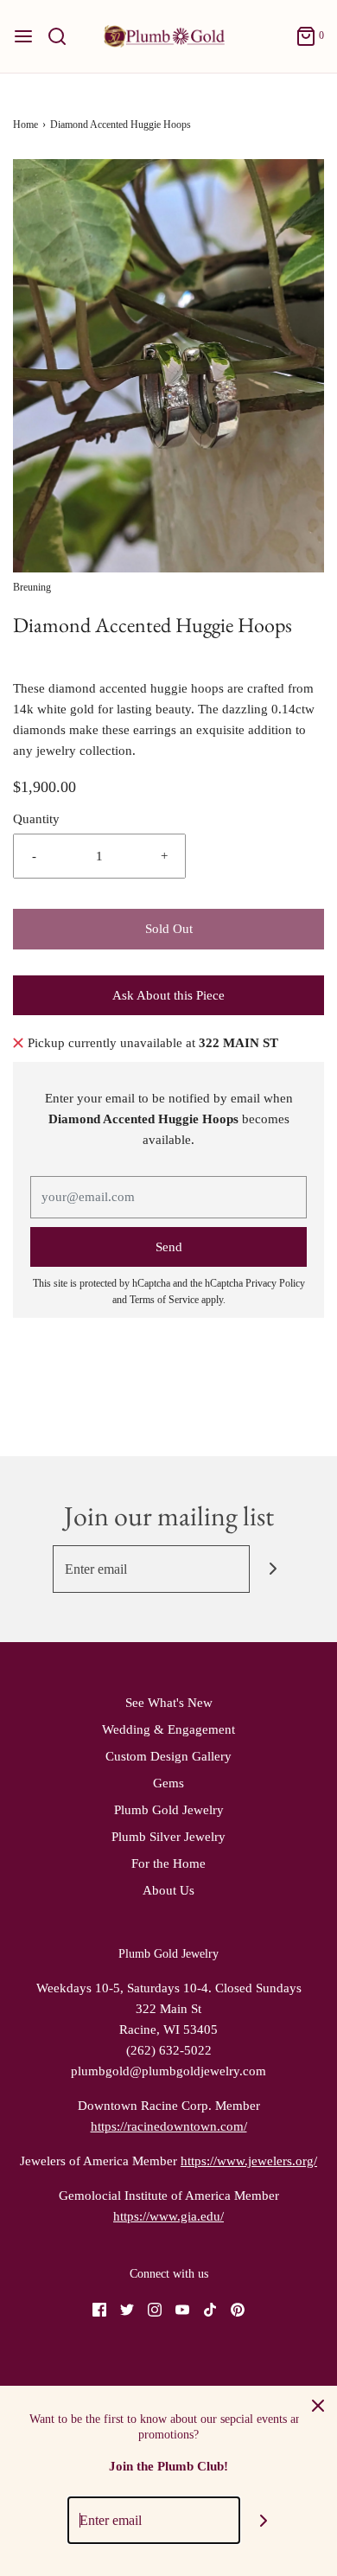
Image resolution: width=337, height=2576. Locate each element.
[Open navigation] (23, 36)
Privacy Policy (275, 1283)
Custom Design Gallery (168, 1756)
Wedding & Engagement (168, 1729)
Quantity (36, 819)
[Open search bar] (64, 36)
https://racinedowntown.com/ (169, 2126)
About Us (168, 1890)
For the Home (168, 1863)
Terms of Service (164, 1300)
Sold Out (169, 929)
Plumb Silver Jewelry (168, 1837)
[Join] (273, 1569)
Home (25, 125)
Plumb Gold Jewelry (169, 1810)
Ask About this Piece (168, 995)
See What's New (169, 1703)
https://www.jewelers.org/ (249, 2161)
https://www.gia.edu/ (168, 2216)
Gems (168, 1783)
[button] (168, 366)
